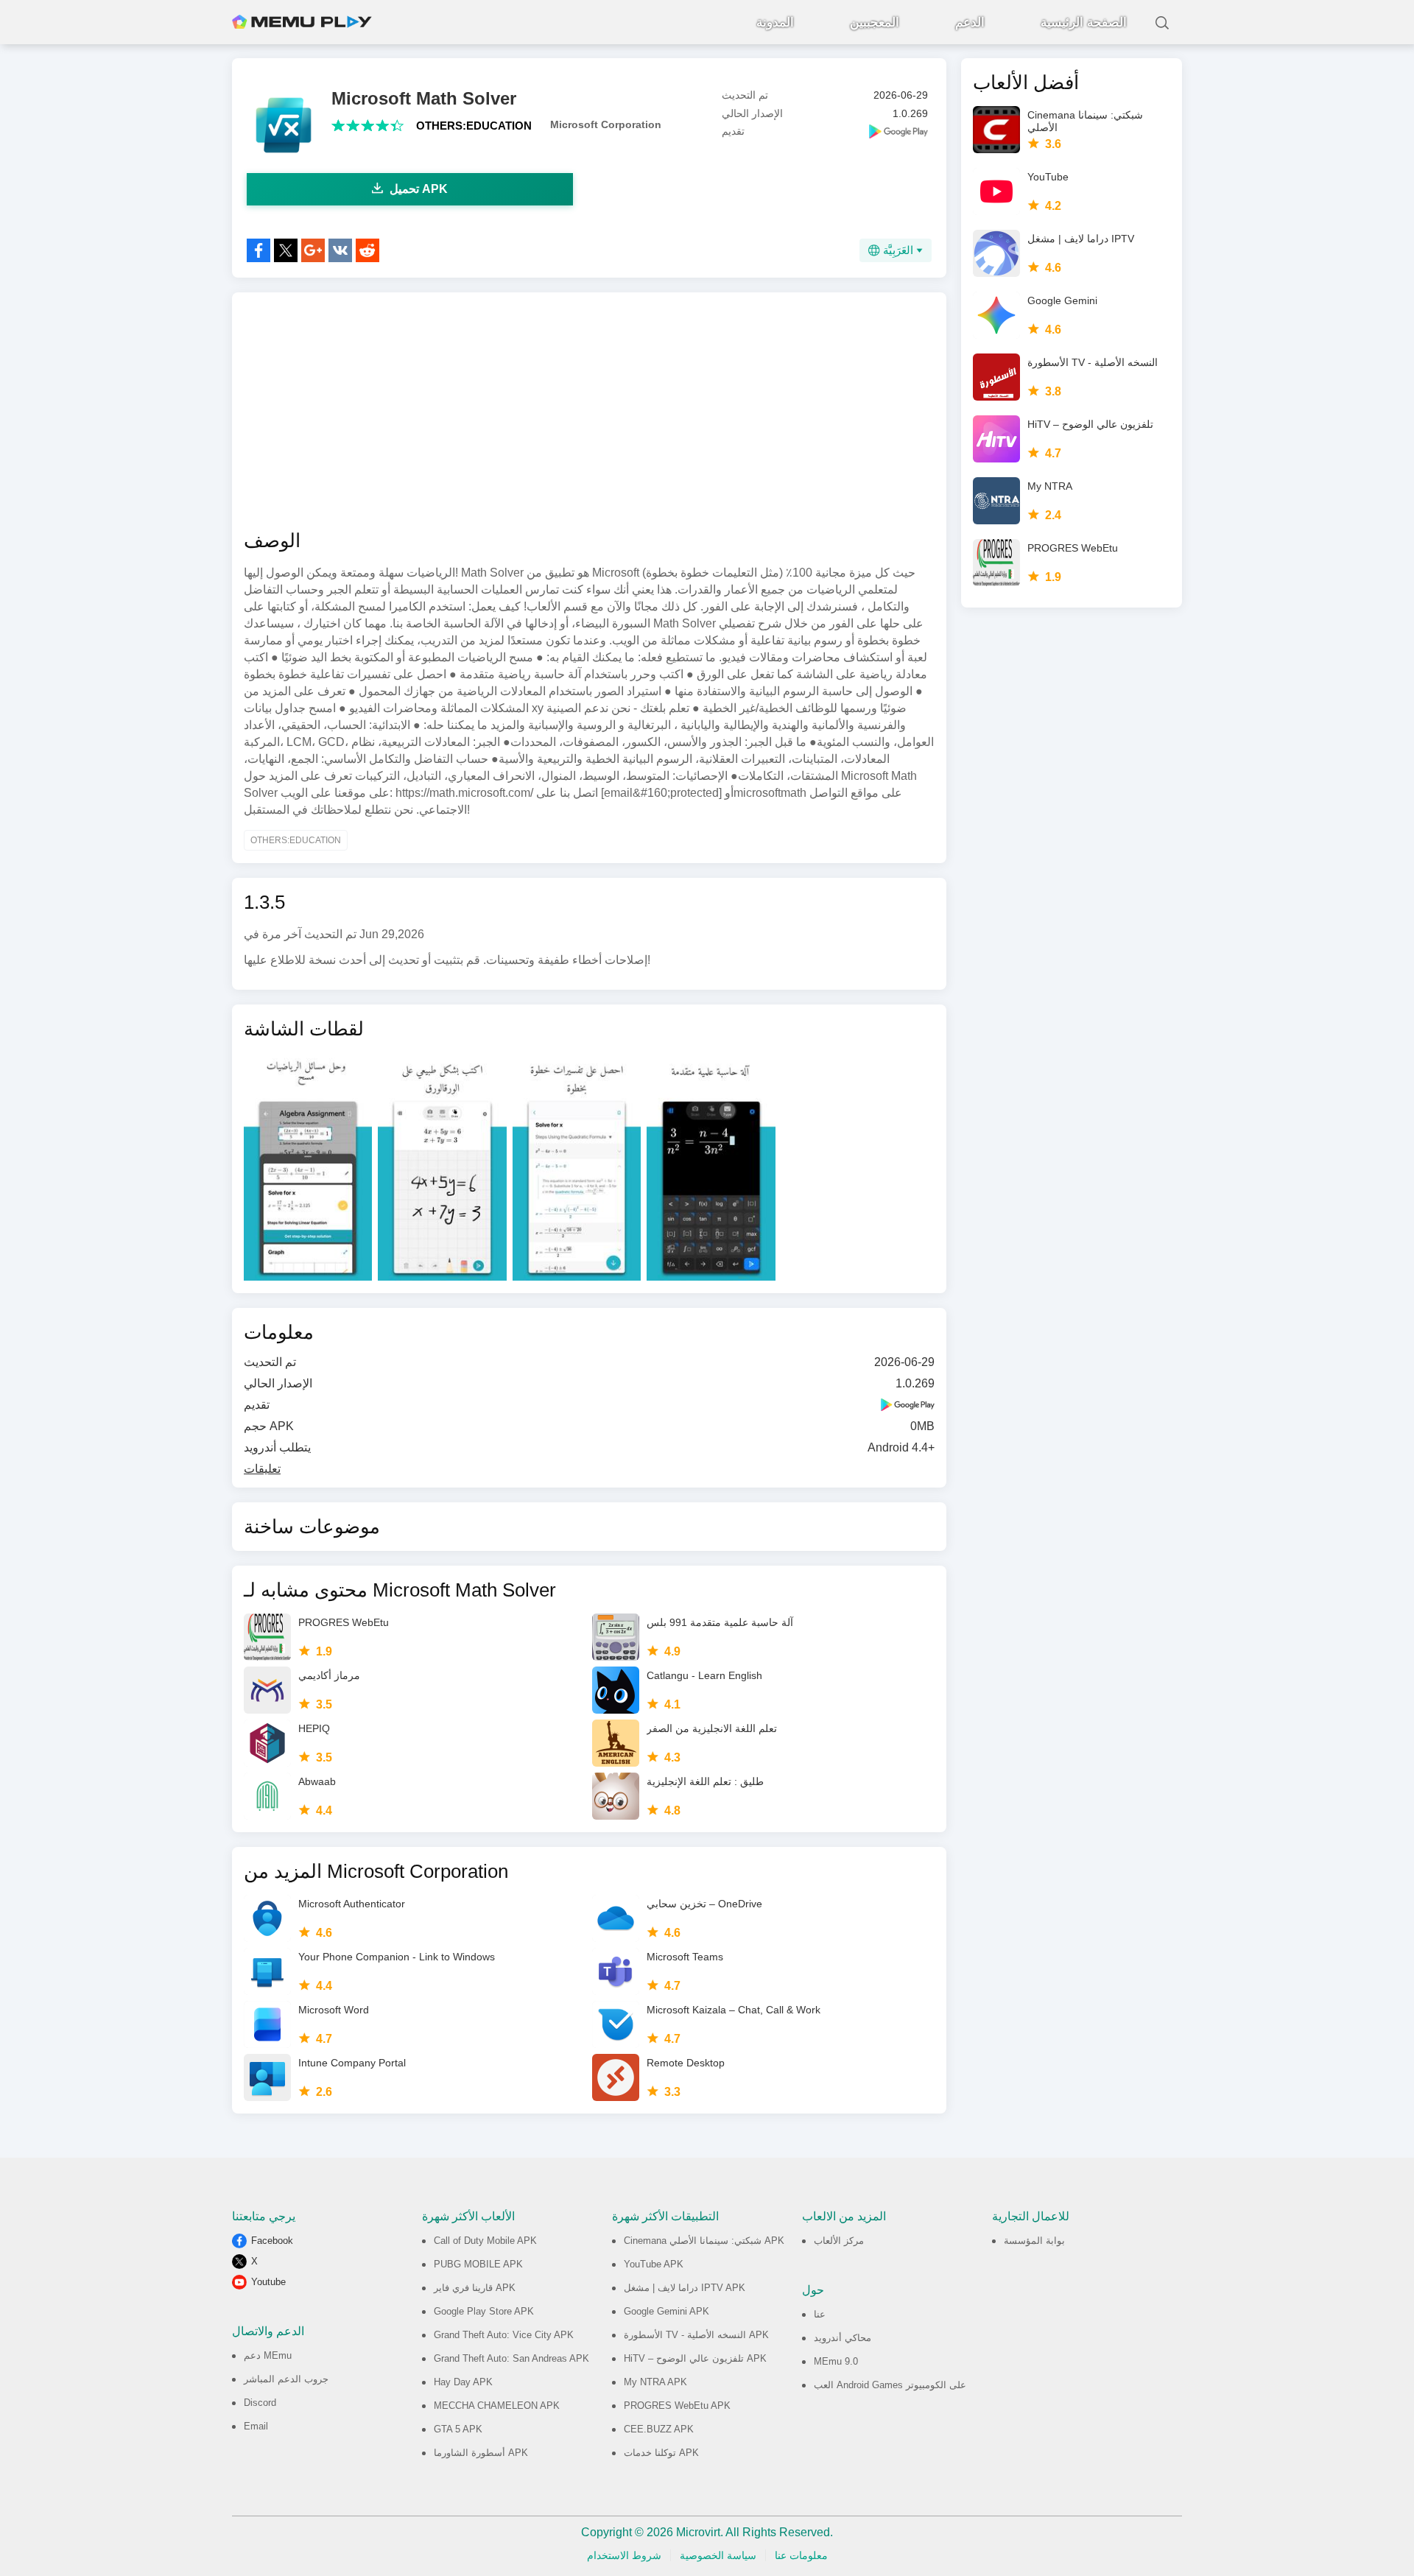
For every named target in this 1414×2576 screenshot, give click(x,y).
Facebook (272, 2241)
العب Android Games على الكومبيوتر (890, 2385)
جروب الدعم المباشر (286, 2379)
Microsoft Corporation (606, 124)
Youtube (268, 2282)
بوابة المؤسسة (1034, 2241)
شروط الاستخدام (624, 2555)
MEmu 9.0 (836, 2361)
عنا (820, 2314)
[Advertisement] (589, 411)
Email (256, 2426)
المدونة (775, 22)
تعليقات (262, 1469)
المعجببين (875, 22)
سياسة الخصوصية (718, 2555)
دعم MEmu (268, 2355)
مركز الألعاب (839, 2241)
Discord (260, 2403)
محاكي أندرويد (843, 2338)
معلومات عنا (801, 2555)
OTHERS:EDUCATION (474, 126)
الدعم (970, 22)
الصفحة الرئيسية (1084, 22)
